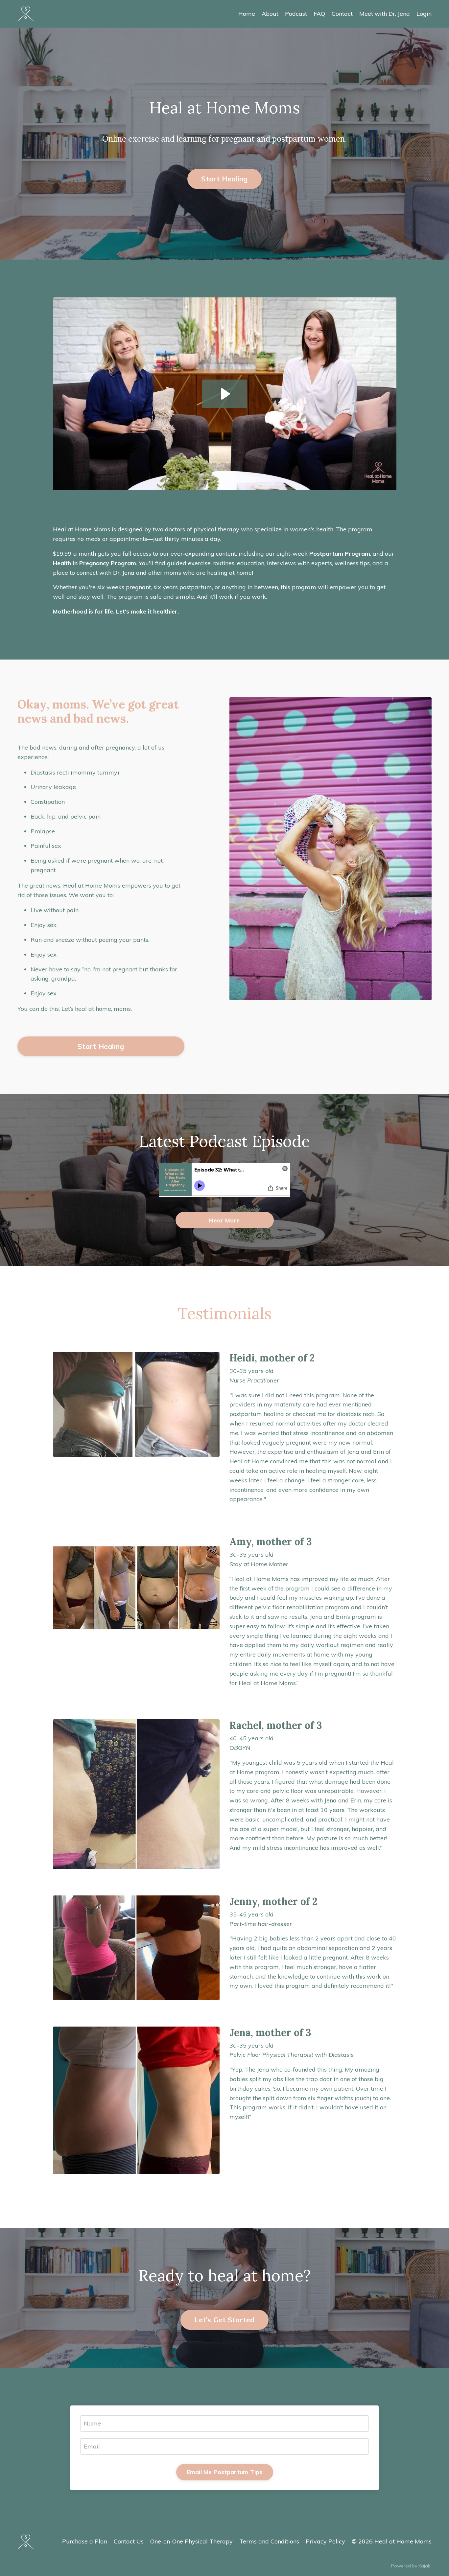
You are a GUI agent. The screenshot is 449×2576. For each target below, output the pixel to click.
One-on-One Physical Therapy (191, 2541)
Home (247, 14)
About (270, 14)
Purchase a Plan (85, 2541)
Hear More (224, 1220)
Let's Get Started (224, 2320)
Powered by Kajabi (411, 2566)
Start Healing (224, 179)
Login (424, 14)
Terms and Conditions (269, 2541)
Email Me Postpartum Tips (225, 2472)
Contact (342, 14)
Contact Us (129, 2541)
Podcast (296, 14)
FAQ (319, 14)
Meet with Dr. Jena (385, 14)
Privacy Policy (325, 2541)
